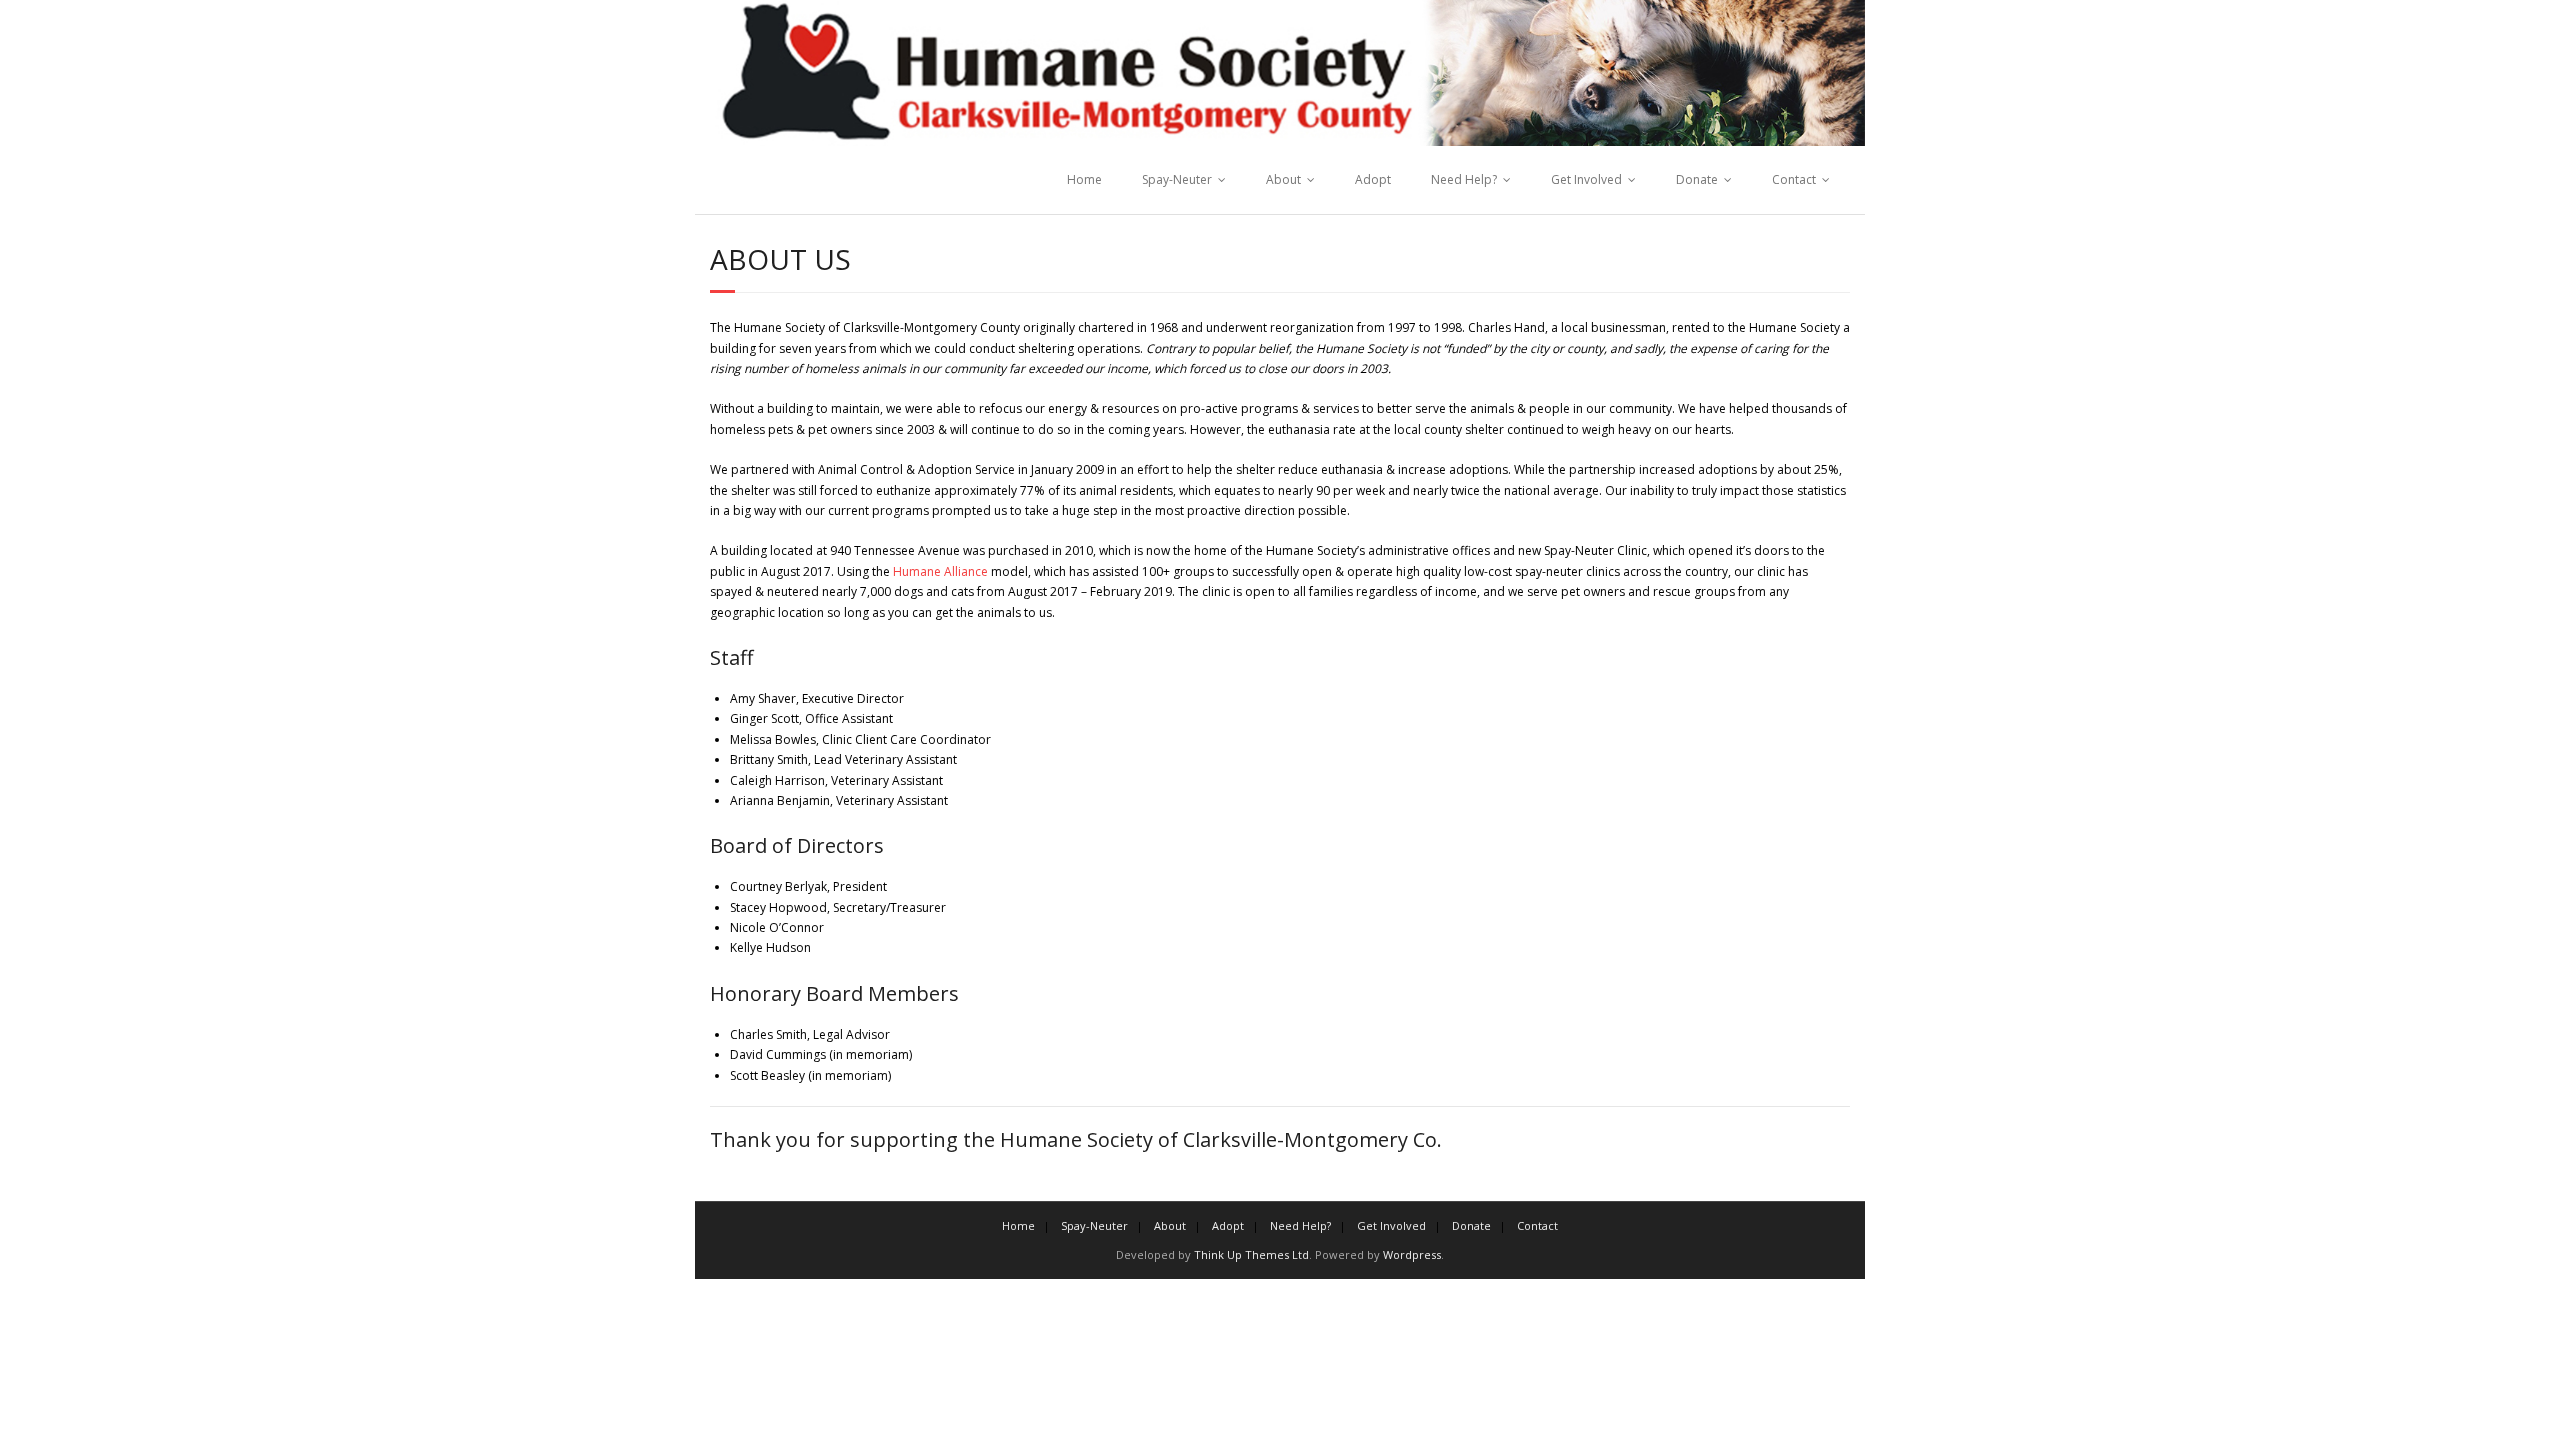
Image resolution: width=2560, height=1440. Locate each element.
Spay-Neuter (1177, 179)
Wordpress (1412, 1254)
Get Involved (1586, 179)
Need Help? (1464, 179)
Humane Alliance (940, 571)
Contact (1794, 179)
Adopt (1373, 179)
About (1283, 179)
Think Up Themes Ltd (1251, 1254)
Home (1084, 179)
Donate (1697, 179)
